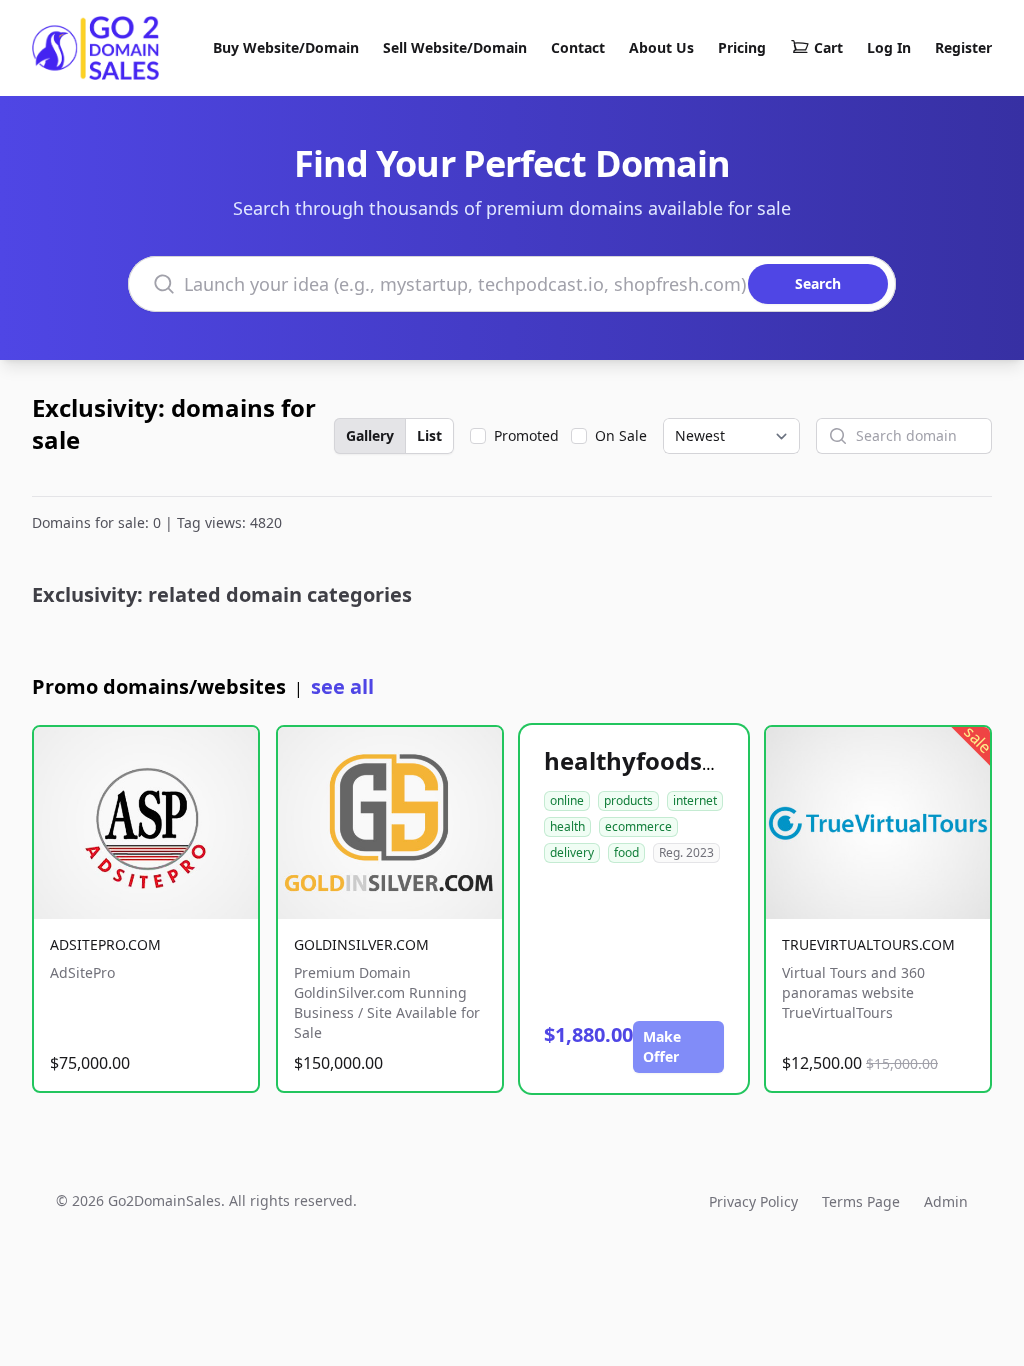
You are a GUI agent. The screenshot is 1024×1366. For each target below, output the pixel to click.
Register (963, 47)
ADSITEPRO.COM (105, 944)
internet (695, 800)
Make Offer (662, 1046)
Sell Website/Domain (455, 47)
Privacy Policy (753, 1201)
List (429, 435)
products (628, 800)
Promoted (526, 435)
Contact (578, 47)
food (626, 852)
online (567, 800)
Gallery (370, 435)
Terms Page (861, 1201)
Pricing (742, 47)
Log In (889, 47)
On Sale (621, 435)
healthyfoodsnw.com (670, 760)
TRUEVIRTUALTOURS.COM (868, 944)
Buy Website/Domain (286, 47)
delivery (572, 852)
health (567, 826)
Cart (828, 47)
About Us (661, 47)
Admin (946, 1201)
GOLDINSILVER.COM (361, 944)
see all (342, 686)
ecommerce (638, 826)
